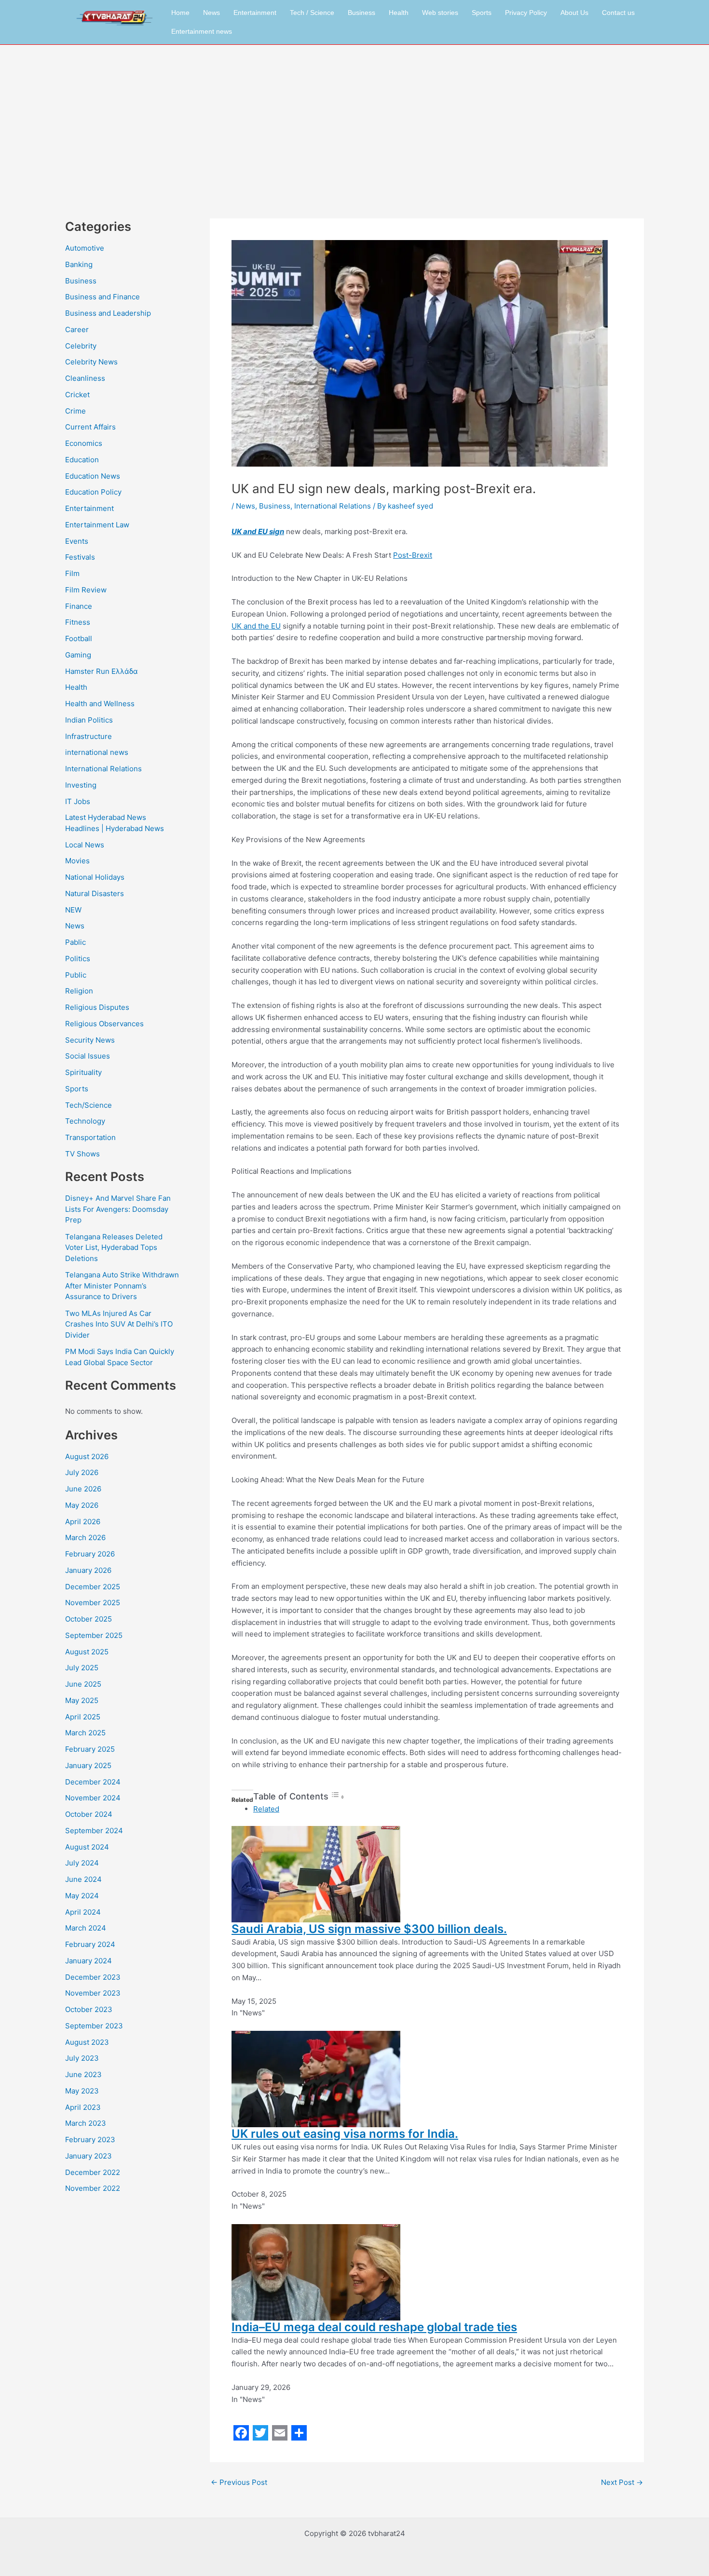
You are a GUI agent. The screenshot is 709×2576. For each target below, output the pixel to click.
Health (399, 13)
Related (266, 1809)
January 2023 (89, 2156)
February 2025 (90, 1749)
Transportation (90, 1137)
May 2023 (82, 2091)
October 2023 (89, 2009)
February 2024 (90, 1944)
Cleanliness (85, 378)
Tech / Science (312, 13)
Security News (90, 1040)
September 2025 (94, 1635)
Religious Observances (104, 1024)
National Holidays (95, 877)
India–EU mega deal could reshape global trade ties (374, 2327)
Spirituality (83, 1072)
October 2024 (89, 1814)
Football (79, 638)
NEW (73, 910)
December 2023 (93, 1977)
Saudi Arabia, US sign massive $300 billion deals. (369, 1929)
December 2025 (93, 1587)
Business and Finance (102, 297)
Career (77, 329)
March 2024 (86, 1928)
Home (180, 13)
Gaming (78, 655)
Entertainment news (202, 31)
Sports (482, 13)
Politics (78, 959)
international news (97, 752)
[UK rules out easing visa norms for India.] (316, 2078)
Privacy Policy (526, 13)
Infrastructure (89, 736)
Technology (85, 1121)
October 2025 (89, 1619)
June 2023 (83, 2074)
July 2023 (82, 2058)
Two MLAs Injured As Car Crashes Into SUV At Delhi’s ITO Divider (119, 1324)
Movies (77, 861)
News (211, 13)
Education (82, 460)
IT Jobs (78, 801)
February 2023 (90, 2140)
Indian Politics (89, 720)
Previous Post (239, 2482)
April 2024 (83, 1912)
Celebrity (81, 346)
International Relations (103, 769)
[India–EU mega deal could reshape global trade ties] (316, 2272)
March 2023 (86, 2123)
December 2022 (93, 2172)
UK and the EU (256, 626)
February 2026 (90, 1554)
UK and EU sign (258, 531)
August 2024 (87, 1847)
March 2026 (85, 1537)
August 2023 (87, 2042)
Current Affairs (90, 427)
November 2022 (93, 2188)
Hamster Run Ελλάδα (102, 671)
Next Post (622, 2482)
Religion (79, 991)
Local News (85, 845)
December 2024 (93, 1782)
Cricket (77, 395)
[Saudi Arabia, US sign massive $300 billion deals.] (316, 1873)
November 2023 (93, 1993)
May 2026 (82, 1505)
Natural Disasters (95, 893)
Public (76, 975)
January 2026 (88, 1570)
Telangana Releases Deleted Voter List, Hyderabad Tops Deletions (114, 1248)
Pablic (75, 942)
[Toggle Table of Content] (338, 1797)
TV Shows (82, 1154)
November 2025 (93, 1603)
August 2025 (87, 1652)
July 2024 (82, 1863)
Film (72, 573)
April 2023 (83, 2107)
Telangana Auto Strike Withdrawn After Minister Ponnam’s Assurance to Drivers (122, 1286)
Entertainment (255, 13)
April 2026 (83, 1522)
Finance (79, 606)
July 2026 (82, 1472)
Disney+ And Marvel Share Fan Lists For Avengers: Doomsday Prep (118, 1209)
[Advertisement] (354, 117)
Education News (93, 476)
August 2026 (87, 1456)
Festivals (80, 557)
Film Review (86, 590)
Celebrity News (91, 362)
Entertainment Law (97, 525)
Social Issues (88, 1056)
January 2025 (88, 1765)
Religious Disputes (97, 1007)
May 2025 (82, 1700)
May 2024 (82, 1896)
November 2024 (93, 1798)
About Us (574, 13)
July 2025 (82, 1668)
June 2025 (83, 1684)
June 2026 (83, 1489)
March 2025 (85, 1733)
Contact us (618, 13)
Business (361, 13)
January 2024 (89, 1961)
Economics (84, 443)
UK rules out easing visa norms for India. (345, 2134)
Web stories (440, 13)
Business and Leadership (108, 313)
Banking (79, 264)
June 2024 (83, 1879)
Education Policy (93, 492)
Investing (81, 785)
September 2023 (94, 2026)
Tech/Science (89, 1105)
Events (77, 541)
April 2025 (83, 1717)
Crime (75, 411)
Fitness (78, 622)
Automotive (85, 248)
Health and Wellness (100, 704)
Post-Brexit (413, 555)
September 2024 (94, 1831)
